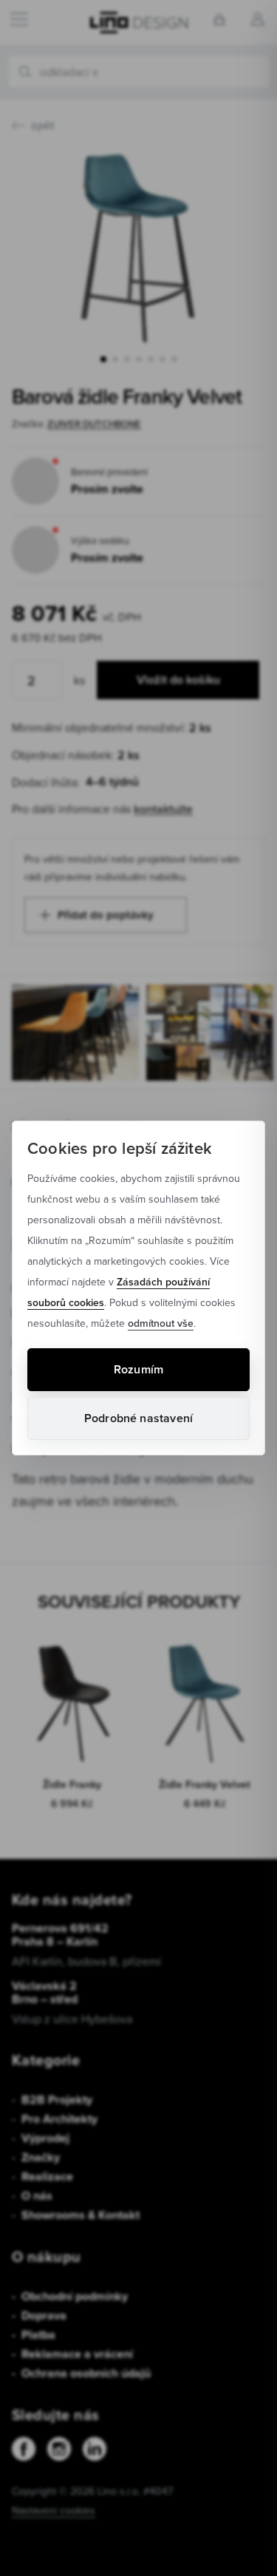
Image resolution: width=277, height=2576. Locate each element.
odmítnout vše (161, 1323)
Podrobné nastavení (138, 1418)
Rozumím (138, 1369)
